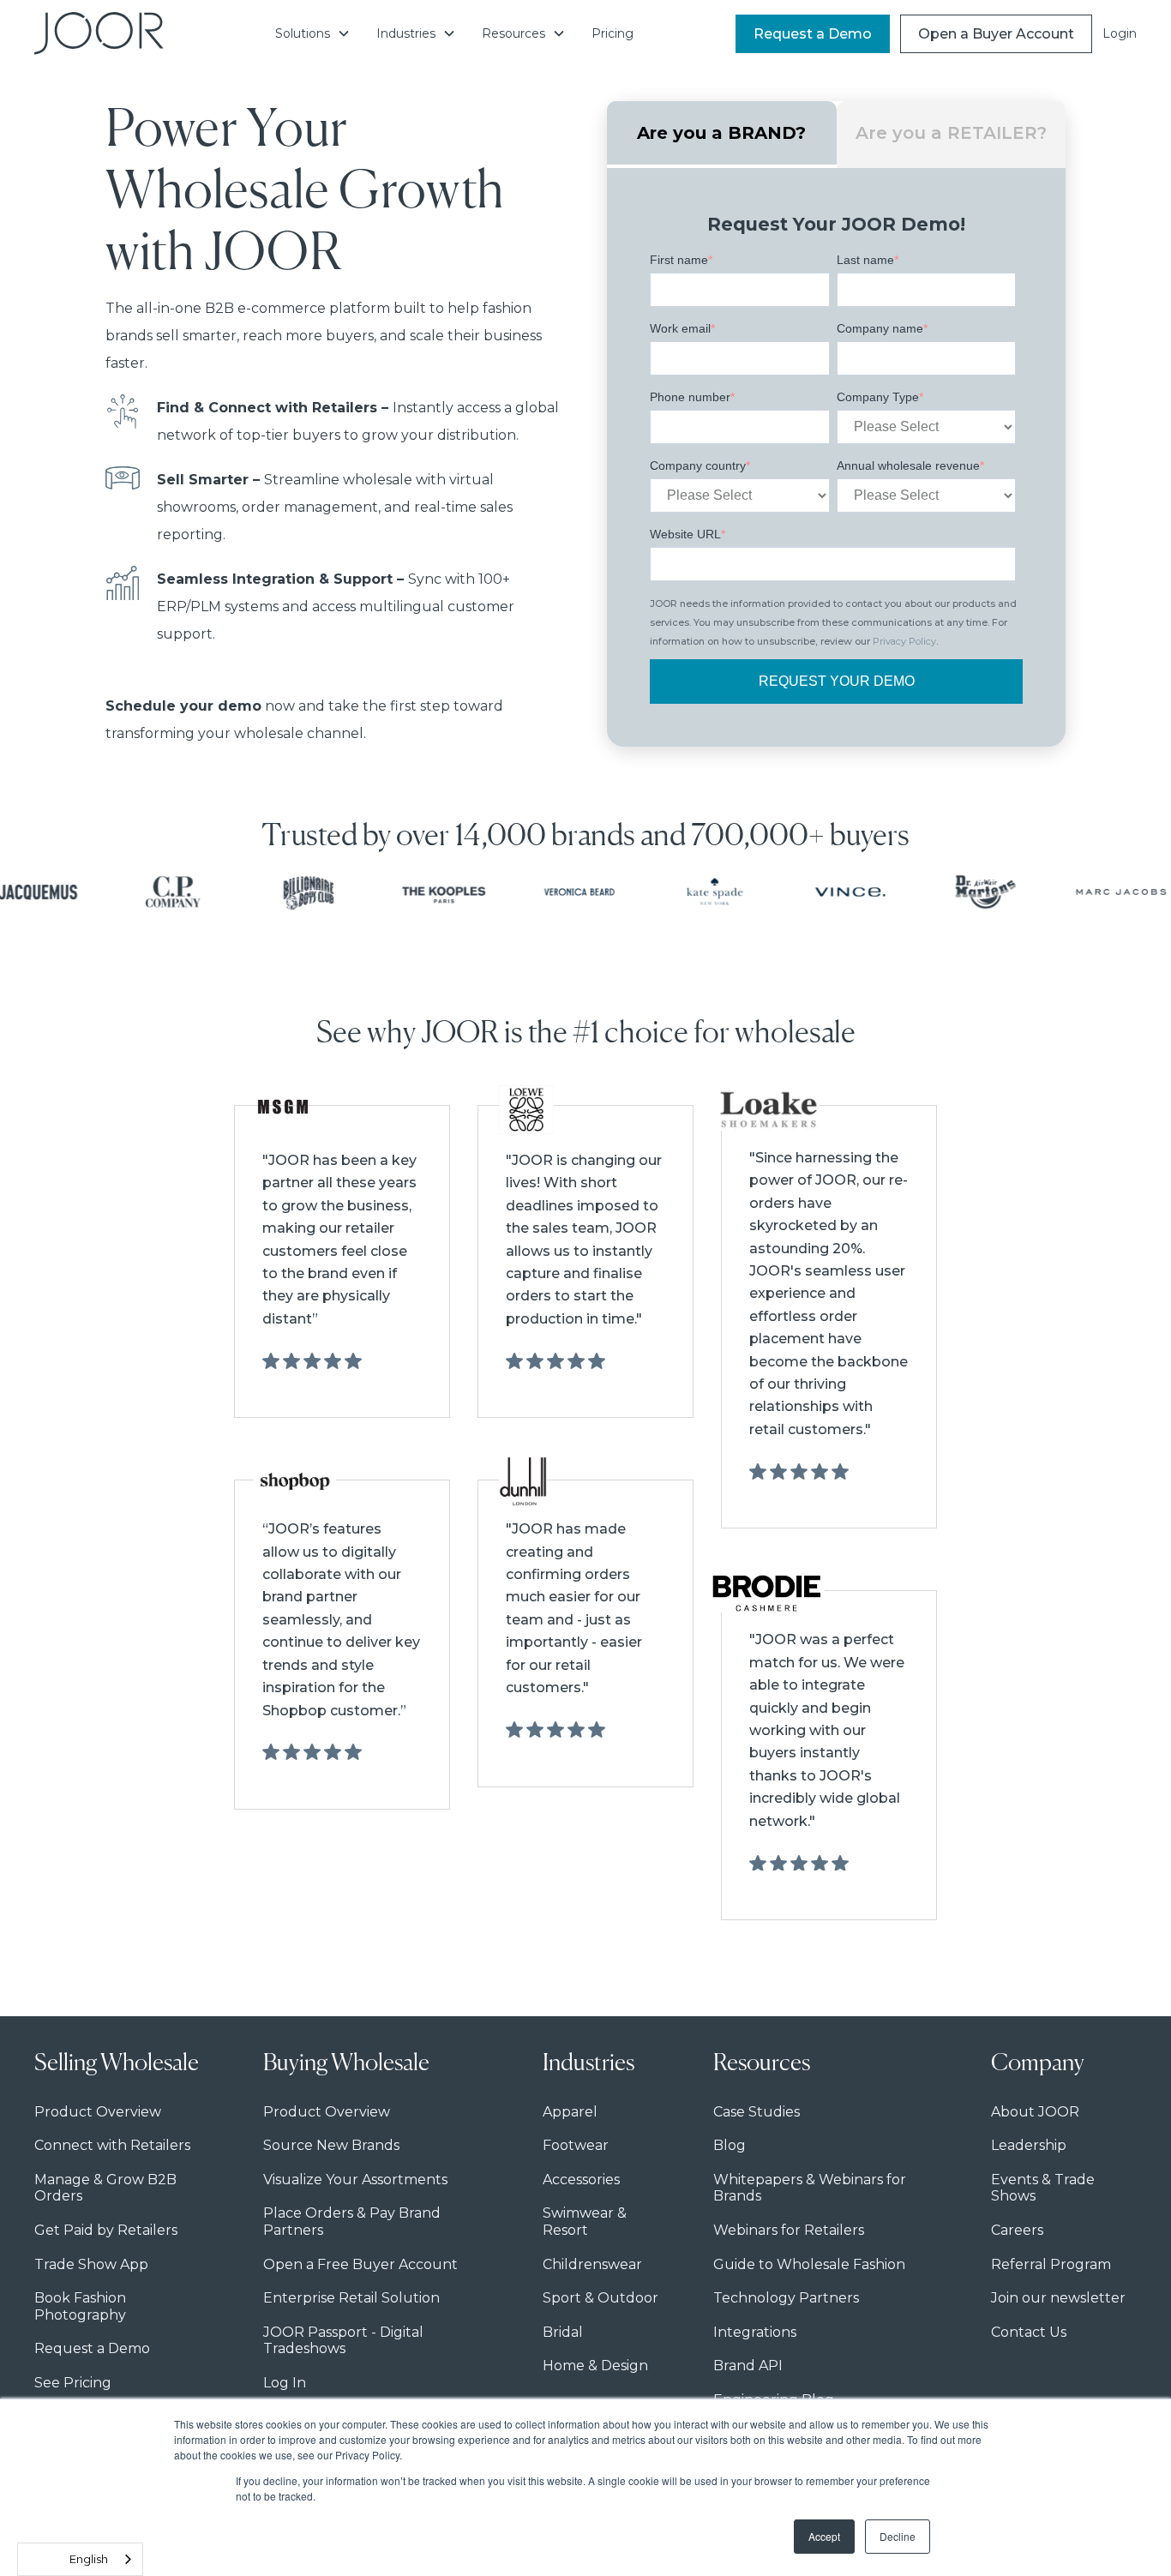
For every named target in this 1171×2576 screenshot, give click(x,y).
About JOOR (1035, 2112)
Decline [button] (898, 2536)
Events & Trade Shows (1043, 2188)
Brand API (748, 2366)
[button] (313, 33)
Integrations (755, 2332)
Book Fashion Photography (80, 2306)
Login (1120, 33)
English (89, 2559)
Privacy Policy (904, 641)
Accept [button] (824, 2536)
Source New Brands (331, 2145)
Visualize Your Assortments (355, 2180)
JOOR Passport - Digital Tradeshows (343, 2341)
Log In (285, 2383)
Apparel (570, 2112)
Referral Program (1051, 2264)
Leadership (1029, 2145)
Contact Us (1029, 2332)
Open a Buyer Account (996, 34)
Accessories (581, 2180)
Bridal (563, 2332)
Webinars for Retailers (789, 2230)
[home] (99, 33)
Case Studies (757, 2112)
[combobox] (80, 2559)
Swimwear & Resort (585, 2222)
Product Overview (98, 2112)
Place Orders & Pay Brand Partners (352, 2222)
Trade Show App (91, 2264)
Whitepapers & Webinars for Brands (810, 2188)
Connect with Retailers (112, 2145)
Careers (1017, 2230)
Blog (730, 2145)
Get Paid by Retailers (106, 2230)
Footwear (576, 2145)
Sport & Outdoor (601, 2298)
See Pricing (73, 2383)
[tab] (722, 135)
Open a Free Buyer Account (360, 2264)
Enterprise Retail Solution (351, 2298)
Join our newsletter (1058, 2298)
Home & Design (595, 2366)
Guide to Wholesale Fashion (809, 2264)
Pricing (613, 33)
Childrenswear (592, 2264)
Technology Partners (786, 2298)
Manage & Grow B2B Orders (105, 2188)
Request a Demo (813, 34)
